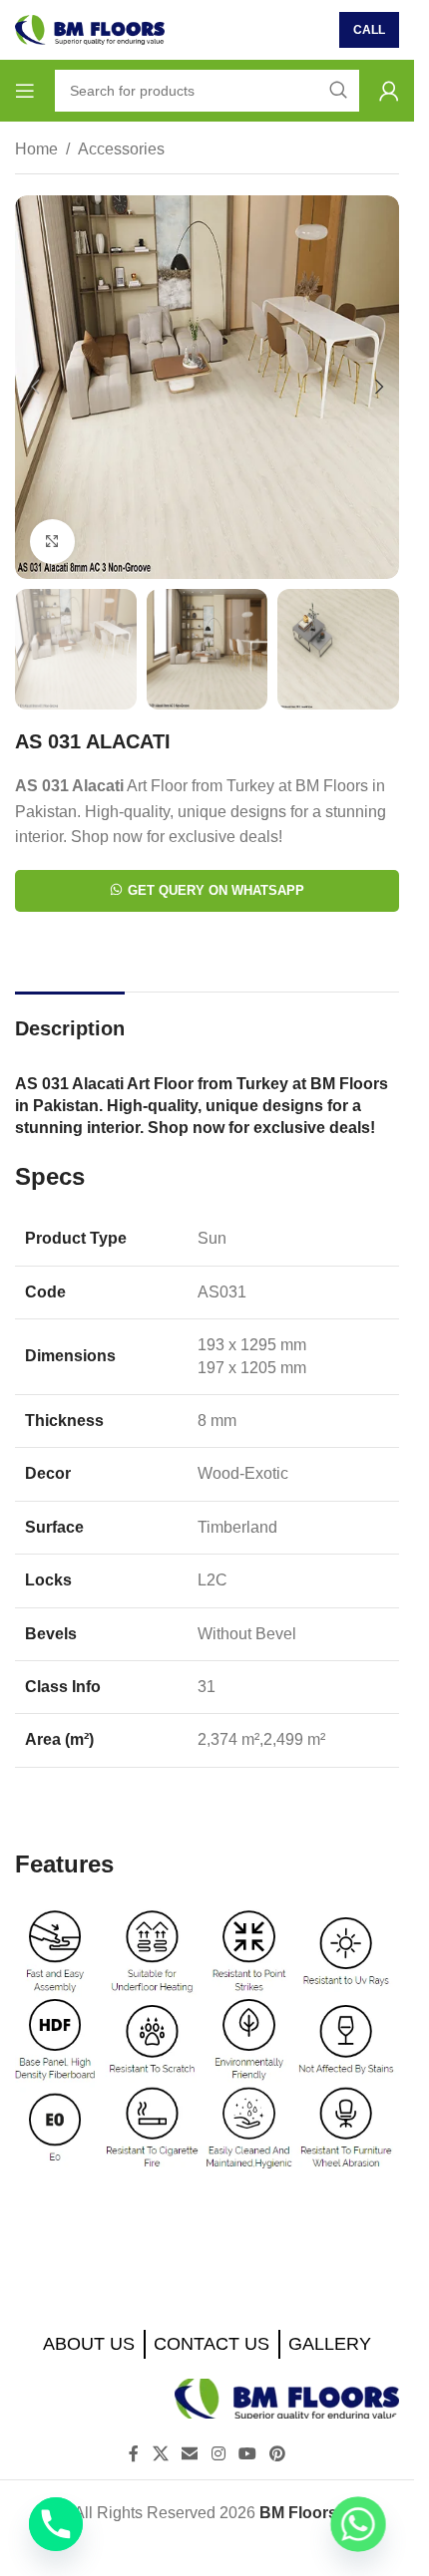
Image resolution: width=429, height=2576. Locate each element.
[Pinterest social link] (277, 2454)
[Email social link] (190, 2454)
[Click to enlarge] (52, 542)
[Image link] (287, 2397)
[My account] (389, 91)
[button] (35, 387)
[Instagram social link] (218, 2454)
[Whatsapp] (358, 2524)
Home (36, 149)
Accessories (121, 149)
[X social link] (160, 2454)
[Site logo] (90, 28)
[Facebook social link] (134, 2454)
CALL (369, 30)
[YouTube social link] (247, 2454)
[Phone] (56, 2524)
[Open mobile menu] (25, 91)
